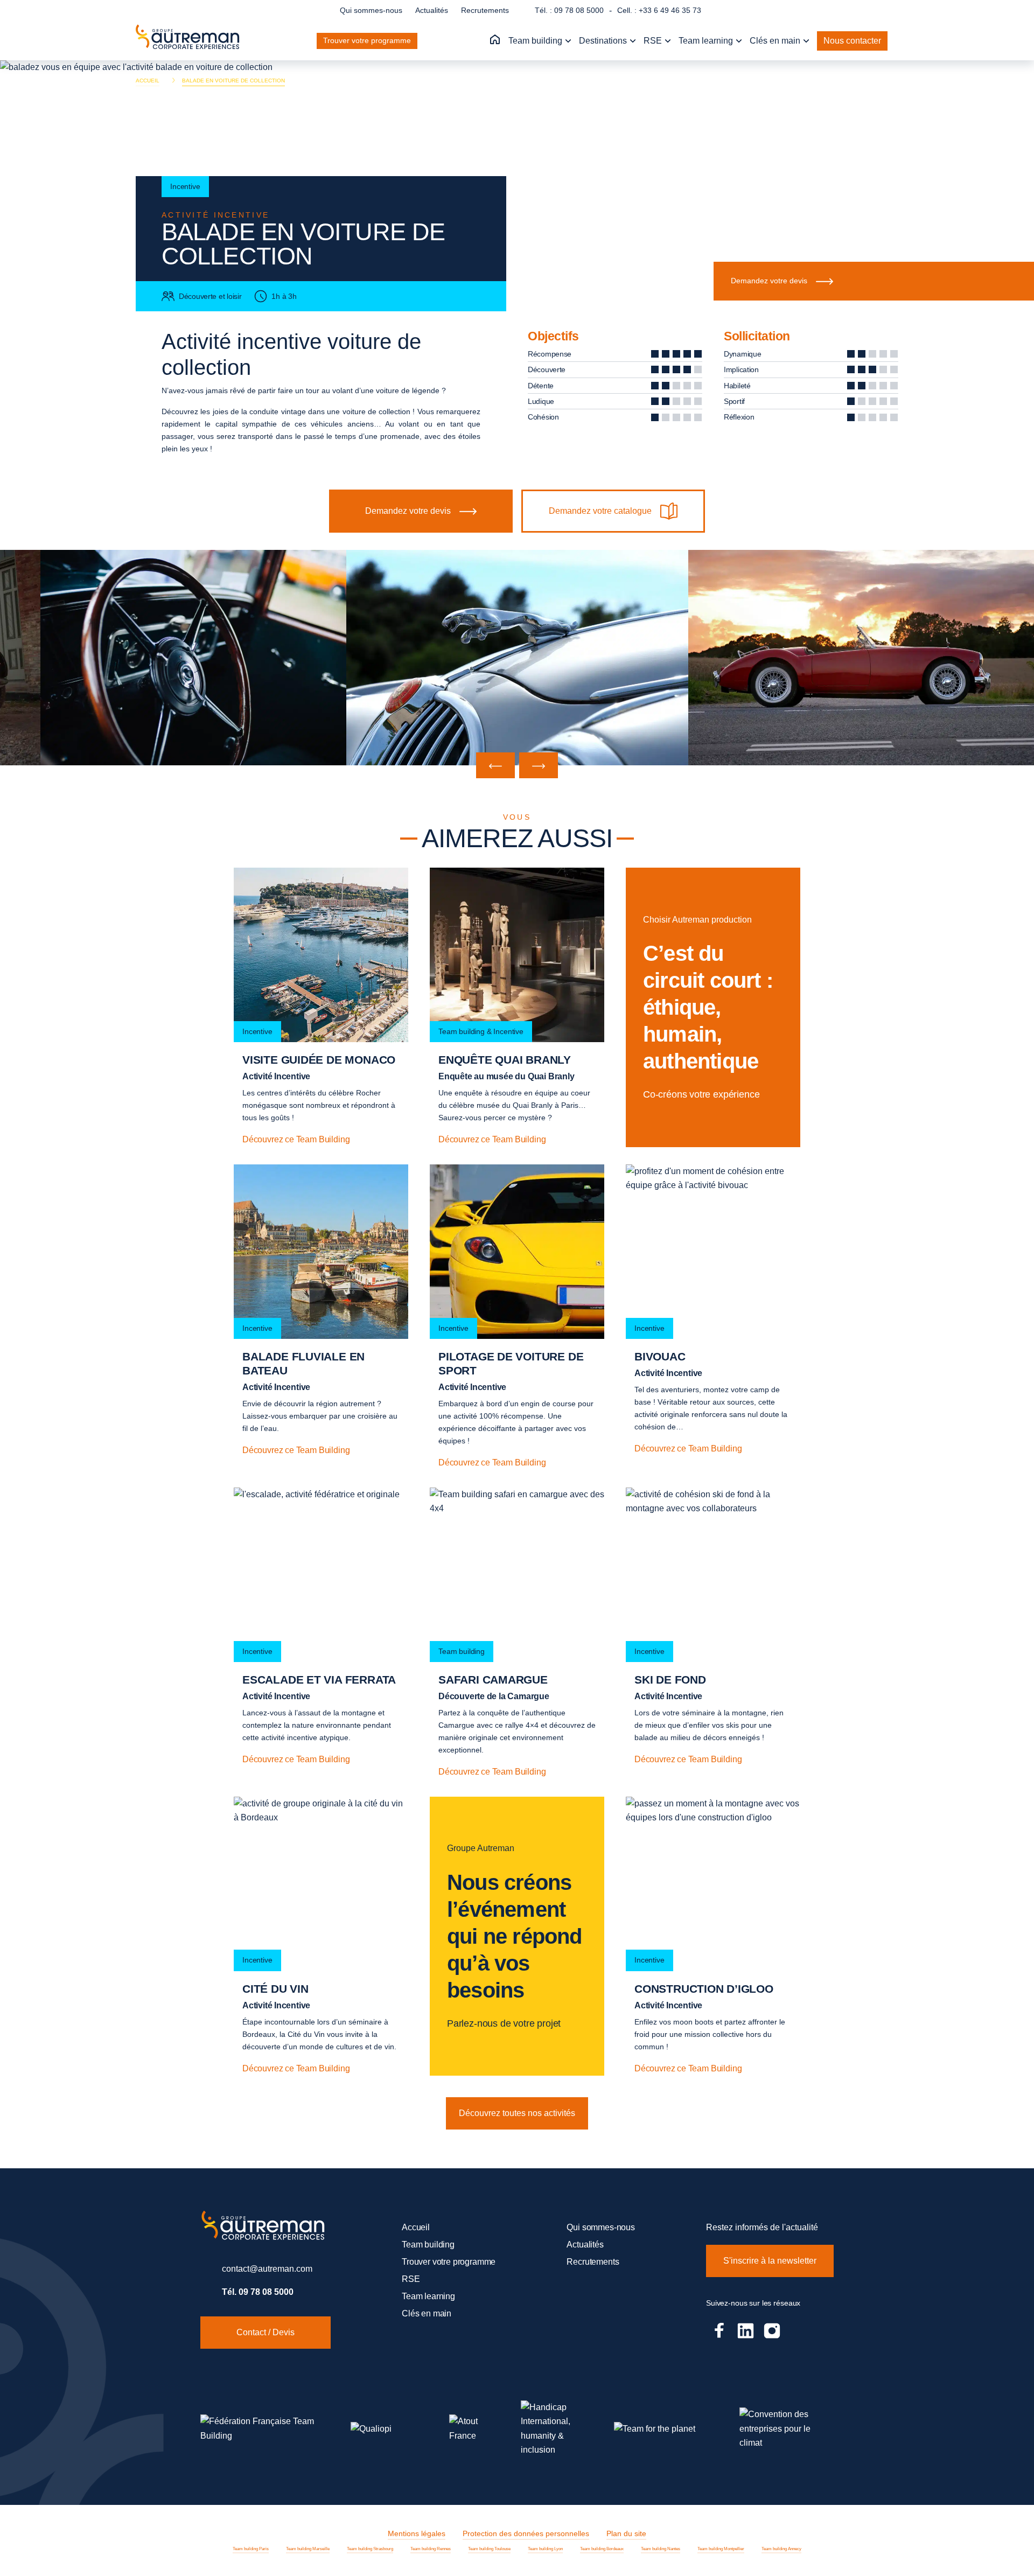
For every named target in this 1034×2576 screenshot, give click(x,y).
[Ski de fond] (713, 1633)
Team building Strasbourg (370, 2549)
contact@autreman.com (267, 2269)
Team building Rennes (431, 2549)
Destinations (604, 41)
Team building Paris (251, 2549)
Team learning (707, 41)
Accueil (416, 2227)
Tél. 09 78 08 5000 (258, 2292)
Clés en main (776, 41)
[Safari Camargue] (517, 1633)
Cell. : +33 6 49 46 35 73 (659, 10)
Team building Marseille (308, 2549)
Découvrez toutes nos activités (517, 2113)
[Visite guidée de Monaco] (321, 1007)
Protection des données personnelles (526, 2533)
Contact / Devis (266, 2332)
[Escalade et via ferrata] (321, 1633)
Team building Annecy (781, 2549)
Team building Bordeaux (602, 2549)
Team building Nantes (661, 2549)
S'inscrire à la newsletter (770, 2261)
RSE (654, 41)
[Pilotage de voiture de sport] (517, 1317)
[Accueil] (495, 40)
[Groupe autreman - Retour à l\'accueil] (190, 41)
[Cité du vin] (321, 1936)
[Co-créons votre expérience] (713, 1007)
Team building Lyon (545, 2549)
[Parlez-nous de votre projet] (517, 1936)
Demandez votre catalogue (600, 511)
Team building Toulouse (489, 2549)
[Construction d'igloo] (713, 1936)
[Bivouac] (713, 1317)
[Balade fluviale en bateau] (321, 1317)
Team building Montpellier (721, 2549)
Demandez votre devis (769, 281)
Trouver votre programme (367, 40)
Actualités (432, 10)
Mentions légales (417, 2533)
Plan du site (626, 2533)
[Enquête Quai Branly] (517, 1007)
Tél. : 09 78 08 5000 (569, 10)
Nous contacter (852, 41)
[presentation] (495, 765)
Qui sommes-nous (371, 10)
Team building (536, 41)
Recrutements (485, 10)
